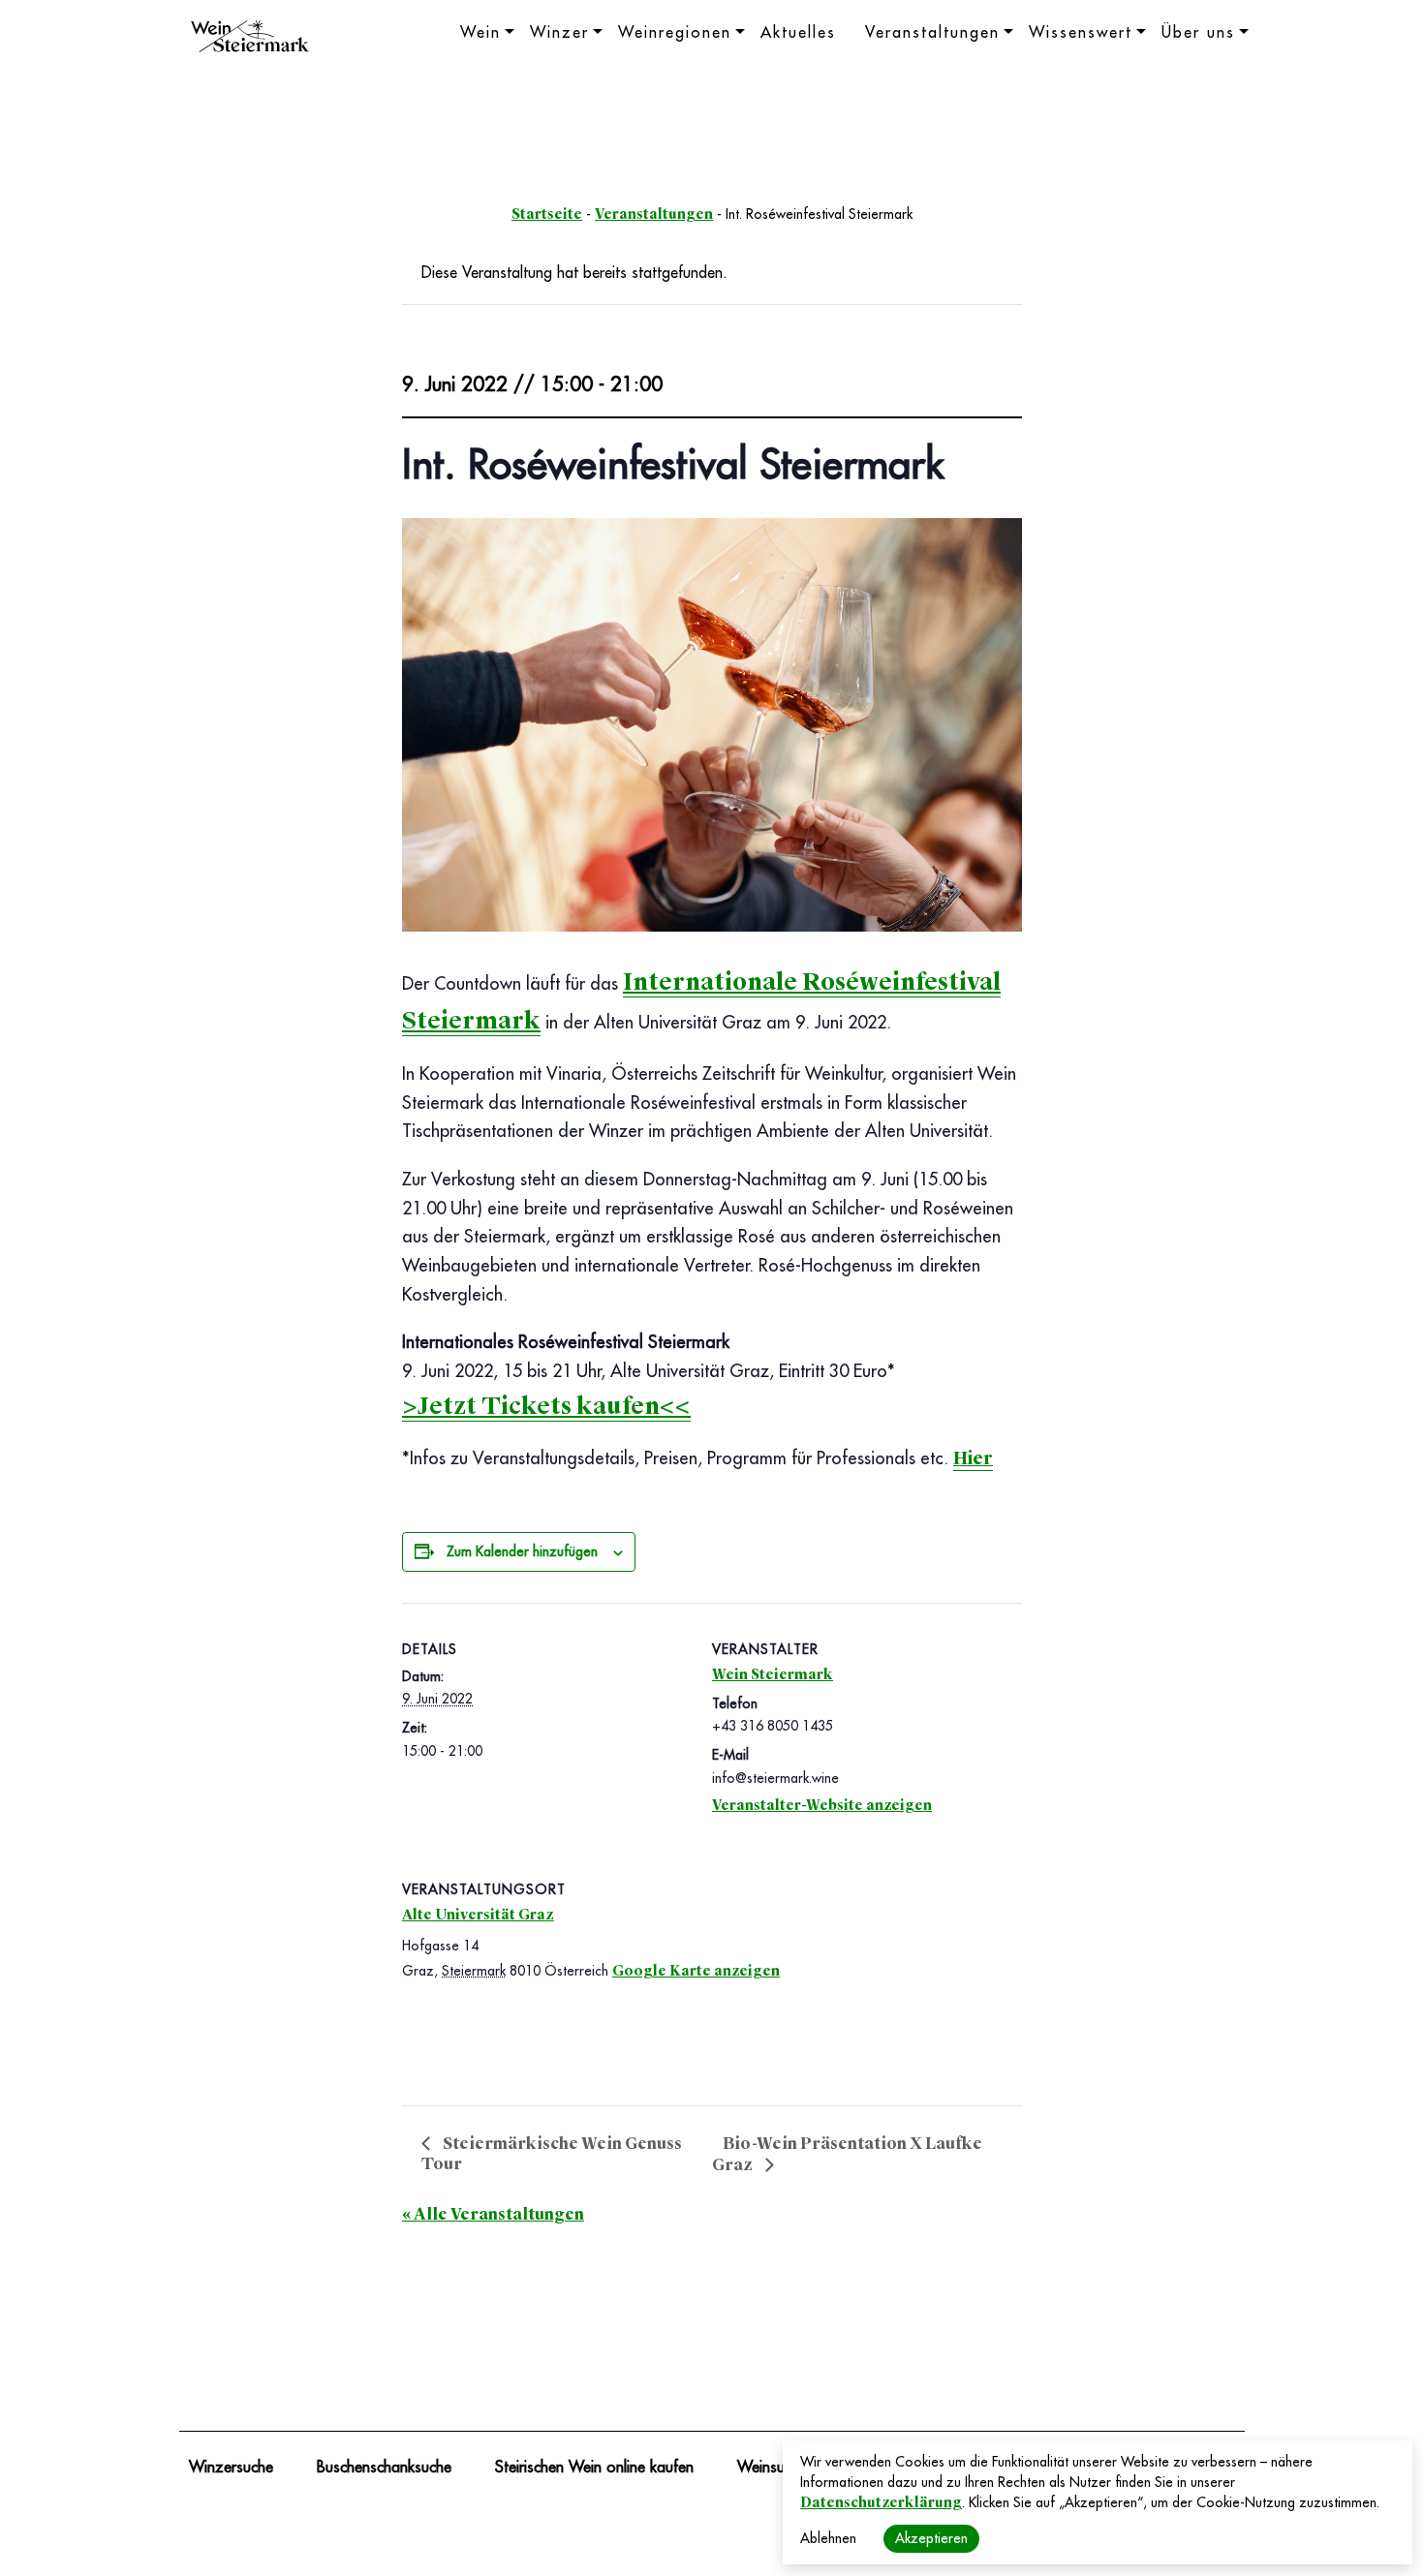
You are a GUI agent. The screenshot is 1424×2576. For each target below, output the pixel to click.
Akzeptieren (931, 2538)
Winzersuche (231, 2468)
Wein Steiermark (773, 1674)
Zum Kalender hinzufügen (522, 1551)
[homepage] (250, 39)
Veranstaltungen (932, 33)
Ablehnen (828, 2538)
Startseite (547, 214)
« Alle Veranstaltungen (493, 2214)
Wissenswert (1081, 33)
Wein (480, 33)
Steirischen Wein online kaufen (594, 2468)
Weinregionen (675, 33)
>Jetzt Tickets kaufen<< (546, 1406)
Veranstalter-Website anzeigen (822, 1805)
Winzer (559, 33)
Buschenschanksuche (384, 2468)
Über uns (1198, 33)
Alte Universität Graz (478, 1915)
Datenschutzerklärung (881, 2502)
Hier (973, 1458)
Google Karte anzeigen (696, 1971)
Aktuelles (798, 33)
